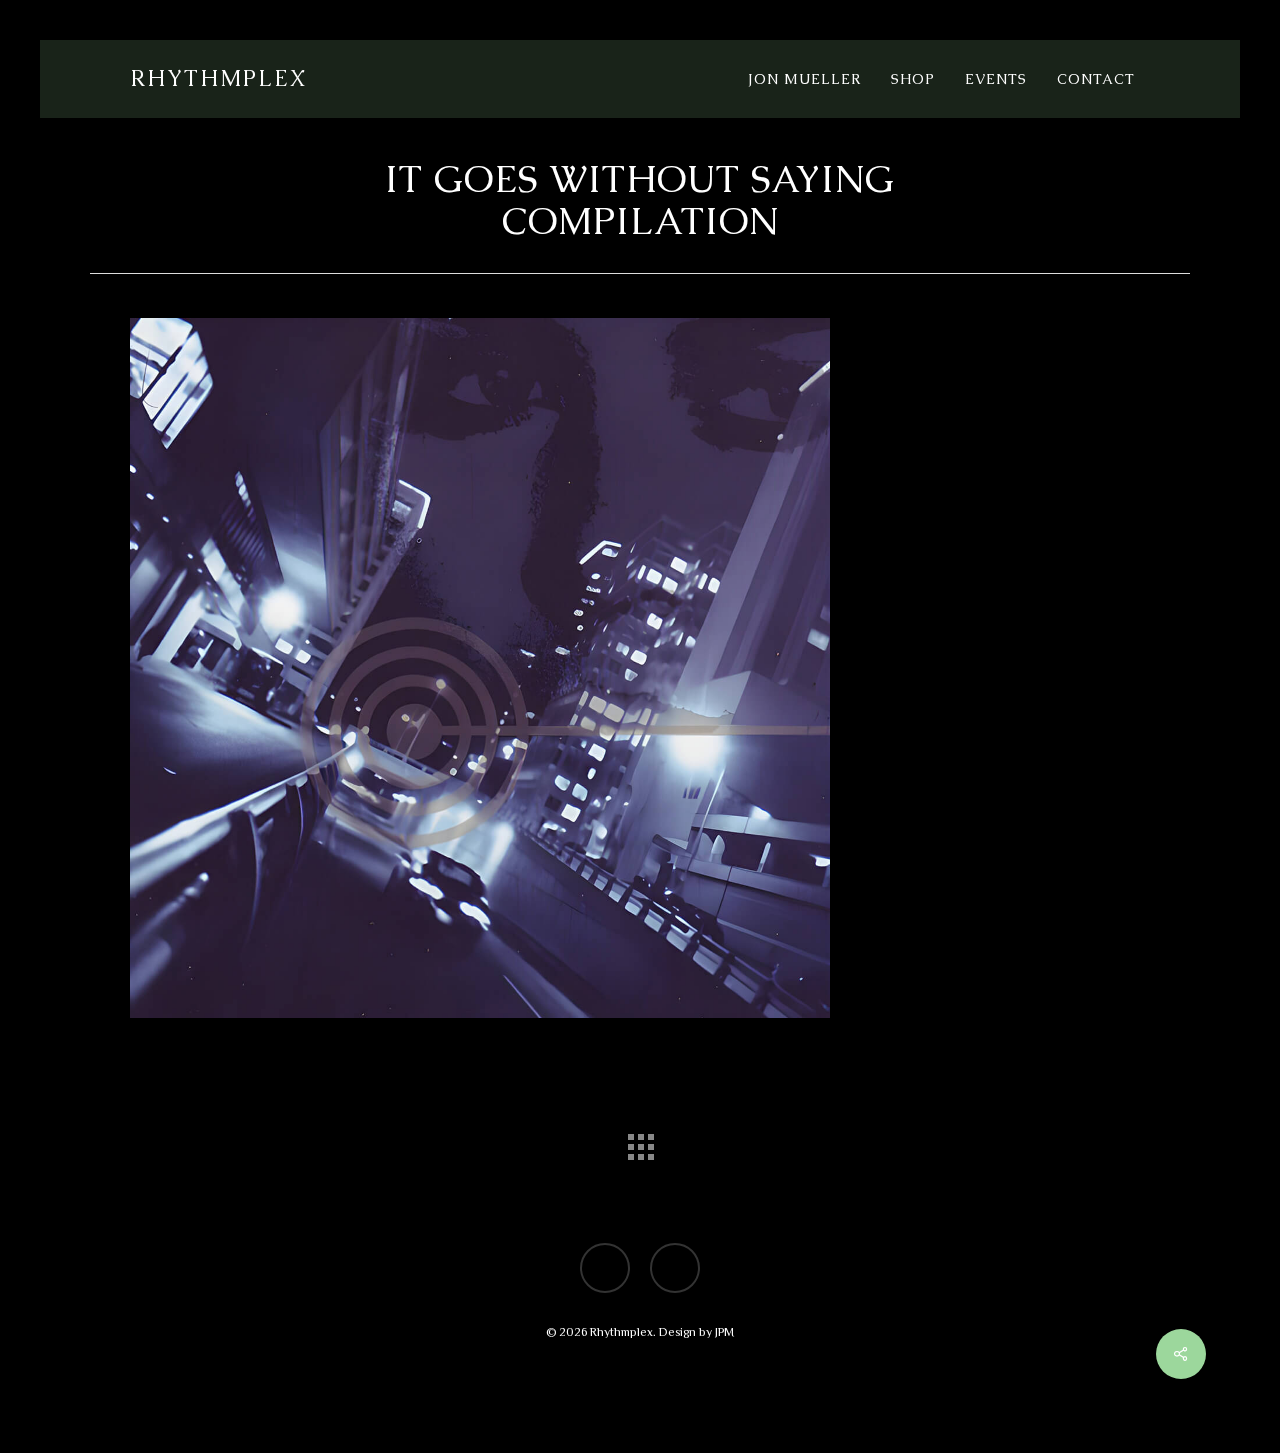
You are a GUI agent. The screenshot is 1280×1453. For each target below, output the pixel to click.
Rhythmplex (218, 79)
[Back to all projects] (640, 1142)
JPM (724, 1332)
